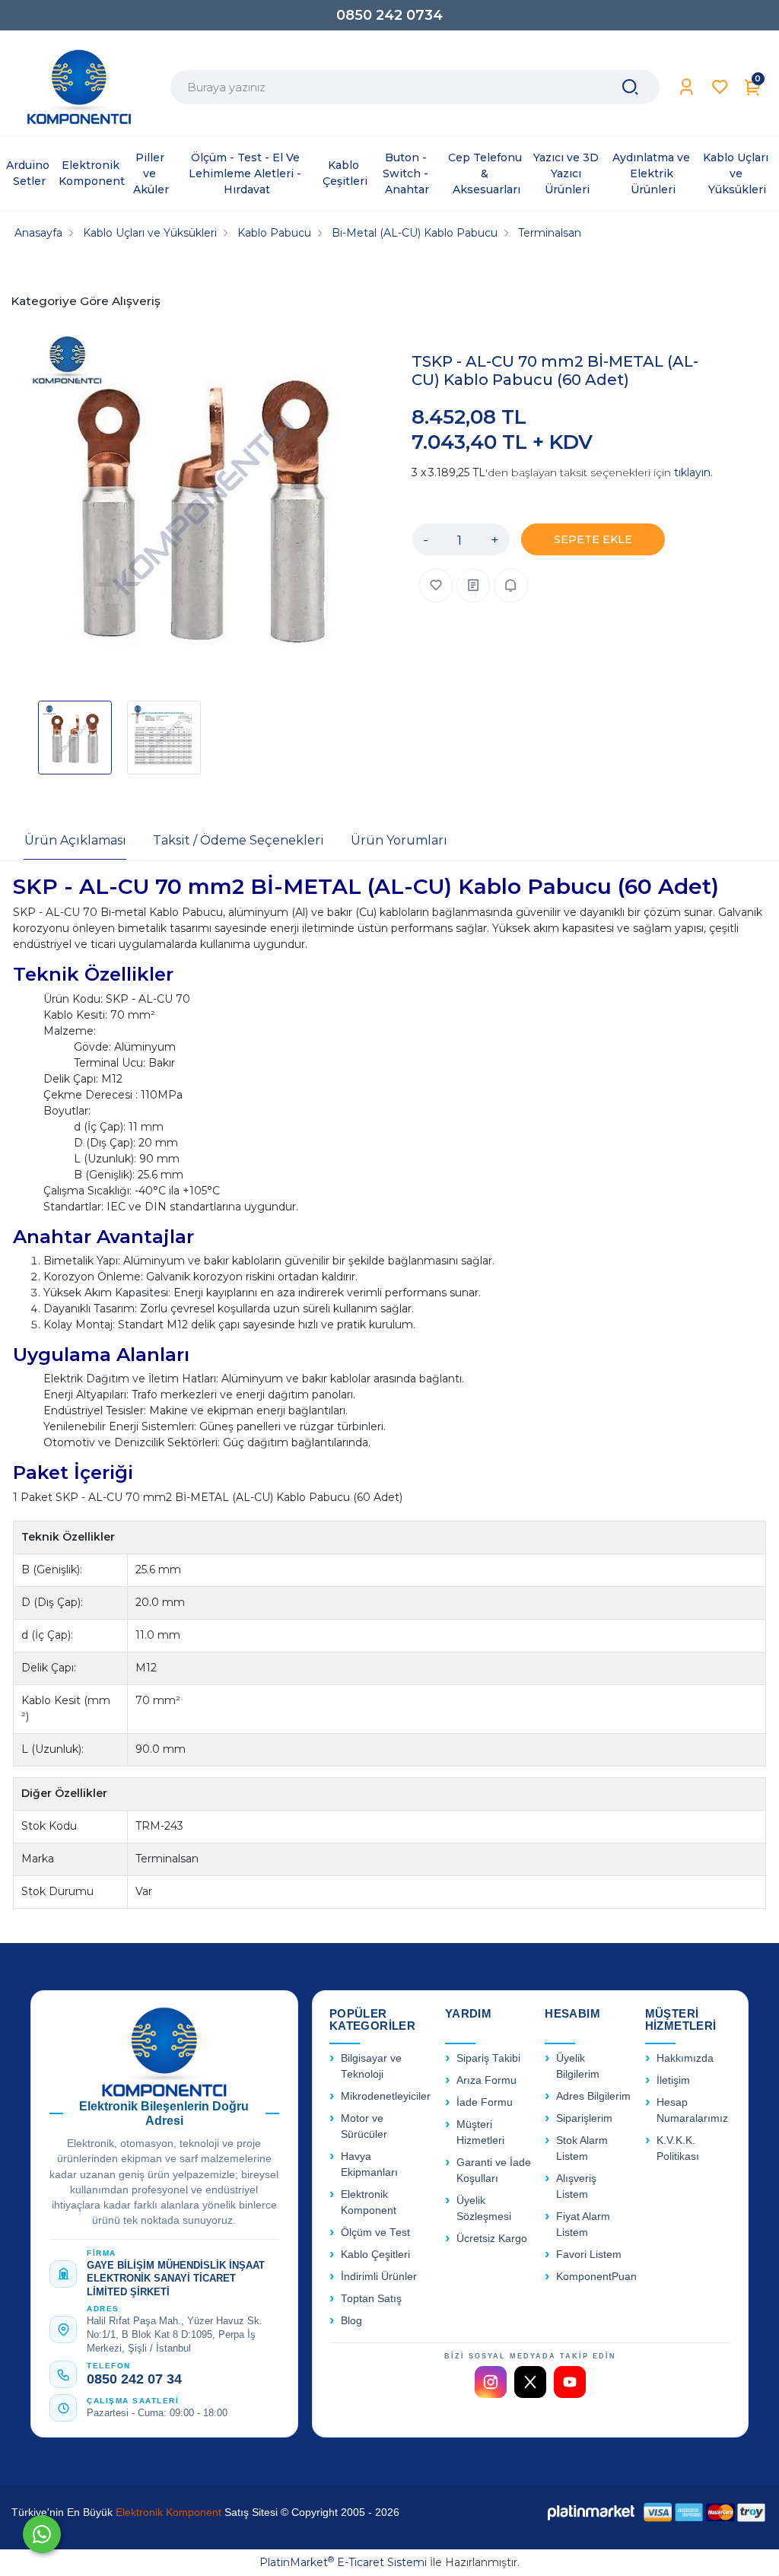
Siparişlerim (584, 2118)
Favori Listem (589, 2255)
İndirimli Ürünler (379, 2277)
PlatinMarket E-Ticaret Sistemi (343, 2562)
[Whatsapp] (42, 2534)
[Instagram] (491, 2382)
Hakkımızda (685, 2058)
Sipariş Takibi (488, 2058)
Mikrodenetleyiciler (386, 2096)
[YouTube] (570, 2382)
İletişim (673, 2080)
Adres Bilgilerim (593, 2096)
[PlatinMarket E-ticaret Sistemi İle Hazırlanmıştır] (591, 2512)
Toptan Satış (371, 2299)
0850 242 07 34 (134, 2379)
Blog (351, 2321)
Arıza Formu (486, 2080)
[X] (530, 2382)
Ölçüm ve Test (375, 2233)
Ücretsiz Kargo (492, 2239)
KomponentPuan (596, 2277)
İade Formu (485, 2102)
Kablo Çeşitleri (375, 2255)
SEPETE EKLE (593, 539)
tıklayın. (693, 472)
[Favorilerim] (720, 87)
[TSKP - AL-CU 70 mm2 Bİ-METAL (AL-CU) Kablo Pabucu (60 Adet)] (203, 509)
